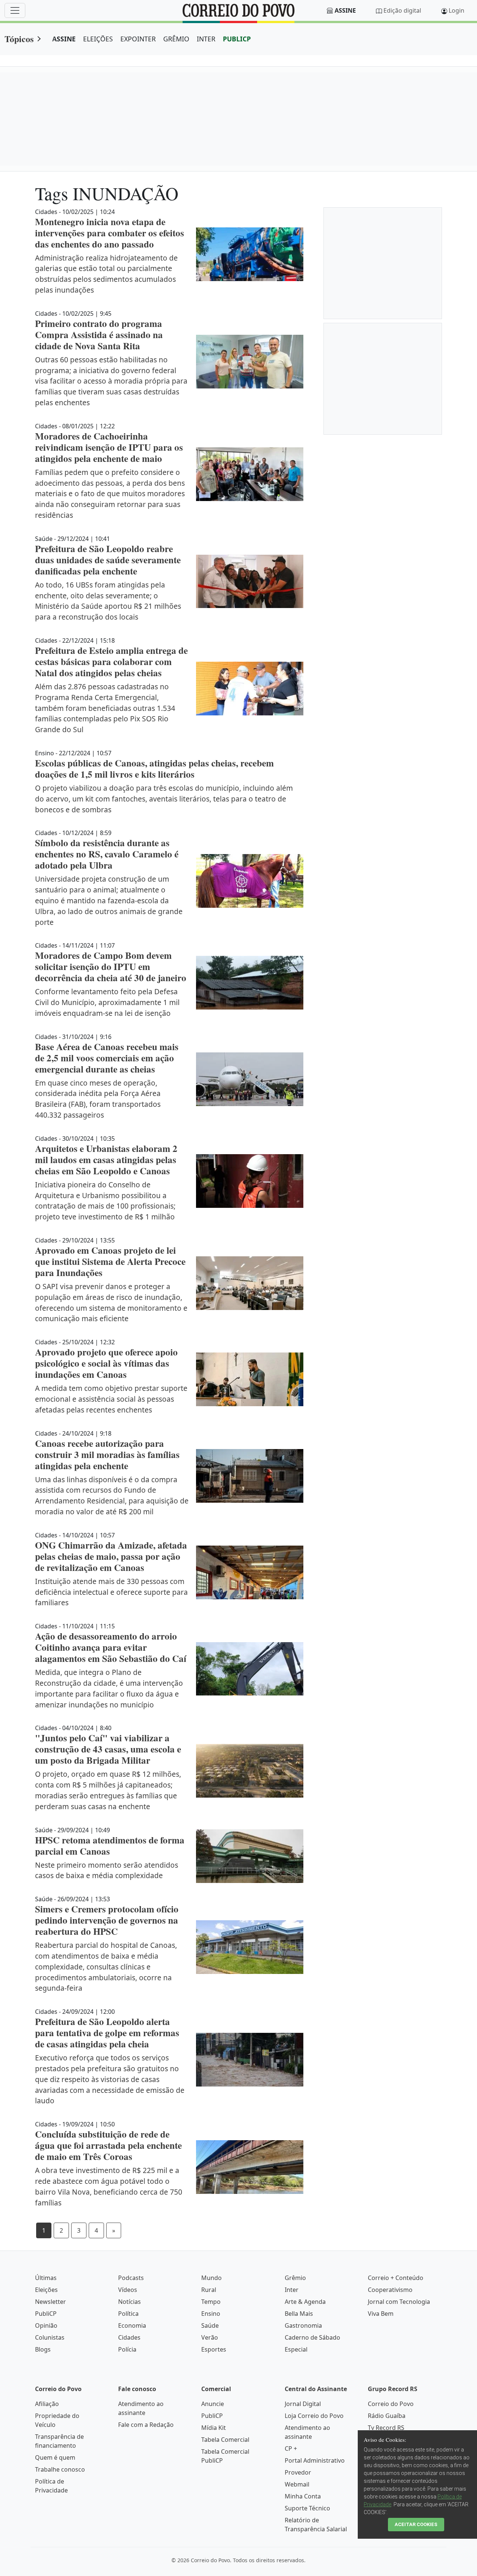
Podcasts (131, 2278)
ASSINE (64, 39)
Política (128, 2314)
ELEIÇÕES (98, 39)
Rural (209, 2290)
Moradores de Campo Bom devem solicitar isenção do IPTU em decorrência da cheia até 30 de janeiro (111, 966)
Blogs (43, 2349)
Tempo (211, 2302)
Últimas (46, 2278)
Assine (345, 10)
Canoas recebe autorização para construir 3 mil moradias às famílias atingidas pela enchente (107, 1454)
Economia (132, 2325)
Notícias (129, 2302)
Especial (296, 2349)
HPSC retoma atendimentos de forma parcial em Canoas (110, 1846)
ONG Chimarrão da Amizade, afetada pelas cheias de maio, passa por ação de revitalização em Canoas (111, 1556)
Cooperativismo (390, 2290)
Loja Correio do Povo (314, 2416)
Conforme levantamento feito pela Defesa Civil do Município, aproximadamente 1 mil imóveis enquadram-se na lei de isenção (107, 1002)
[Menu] (15, 10)
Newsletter (50, 2302)
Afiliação (47, 2404)
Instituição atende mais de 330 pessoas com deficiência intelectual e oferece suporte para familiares (111, 1592)
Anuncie (213, 2404)
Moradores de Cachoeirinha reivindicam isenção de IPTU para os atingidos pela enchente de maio (109, 447)
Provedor (298, 2472)
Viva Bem (381, 2314)
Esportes (214, 2349)
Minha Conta (303, 2496)
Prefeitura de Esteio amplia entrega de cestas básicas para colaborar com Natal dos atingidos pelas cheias (111, 662)
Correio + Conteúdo (396, 2278)
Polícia (127, 2349)
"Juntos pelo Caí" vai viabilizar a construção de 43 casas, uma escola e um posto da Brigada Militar (108, 1749)
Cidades (129, 2337)
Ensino (211, 2314)
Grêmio (295, 2278)
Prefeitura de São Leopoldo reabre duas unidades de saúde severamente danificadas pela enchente (108, 560)
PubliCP (46, 2314)
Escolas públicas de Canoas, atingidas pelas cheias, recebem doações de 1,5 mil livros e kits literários (154, 769)
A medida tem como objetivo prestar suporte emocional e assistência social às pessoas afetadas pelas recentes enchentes (111, 1399)
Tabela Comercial (225, 2440)
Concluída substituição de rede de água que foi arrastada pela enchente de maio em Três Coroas (108, 2145)
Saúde (210, 2325)
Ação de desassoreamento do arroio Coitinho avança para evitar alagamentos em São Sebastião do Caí (111, 1647)
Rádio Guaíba (387, 2416)
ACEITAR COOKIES (416, 2524)
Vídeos (128, 2290)
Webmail (297, 2484)
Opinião (46, 2325)
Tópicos (19, 39)
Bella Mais (299, 2314)
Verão (210, 2337)
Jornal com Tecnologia (399, 2302)
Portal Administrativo (315, 2460)
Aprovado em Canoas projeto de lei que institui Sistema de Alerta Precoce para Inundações (110, 1261)
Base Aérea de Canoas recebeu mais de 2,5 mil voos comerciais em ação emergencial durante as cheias (107, 1058)
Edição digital (402, 10)
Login (457, 10)
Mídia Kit (214, 2428)
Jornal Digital (303, 2404)
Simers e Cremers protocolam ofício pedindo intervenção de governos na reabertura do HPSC (107, 1920)
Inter (292, 2290)
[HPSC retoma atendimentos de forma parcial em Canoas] (250, 1856)
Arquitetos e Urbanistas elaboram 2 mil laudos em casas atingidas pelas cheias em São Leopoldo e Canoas (106, 1160)
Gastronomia (303, 2325)
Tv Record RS (386, 2428)
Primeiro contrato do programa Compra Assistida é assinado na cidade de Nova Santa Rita (99, 335)
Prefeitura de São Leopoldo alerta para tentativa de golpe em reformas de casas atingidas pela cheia (107, 2033)
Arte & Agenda (305, 2302)
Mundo (211, 2278)
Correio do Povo (391, 2404)
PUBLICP (237, 39)
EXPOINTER (138, 39)
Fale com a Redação (146, 2425)
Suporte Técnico (307, 2508)
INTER (206, 39)
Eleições (46, 2290)
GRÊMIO (176, 39)
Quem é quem (55, 2457)
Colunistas (50, 2337)
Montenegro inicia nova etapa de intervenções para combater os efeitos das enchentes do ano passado (110, 233)
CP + (291, 2449)
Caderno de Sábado (312, 2337)
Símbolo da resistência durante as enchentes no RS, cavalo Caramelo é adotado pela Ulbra (107, 854)
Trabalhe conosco (60, 2469)
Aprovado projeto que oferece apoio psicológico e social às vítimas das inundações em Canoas (106, 1363)
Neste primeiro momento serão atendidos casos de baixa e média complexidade (107, 1870)
